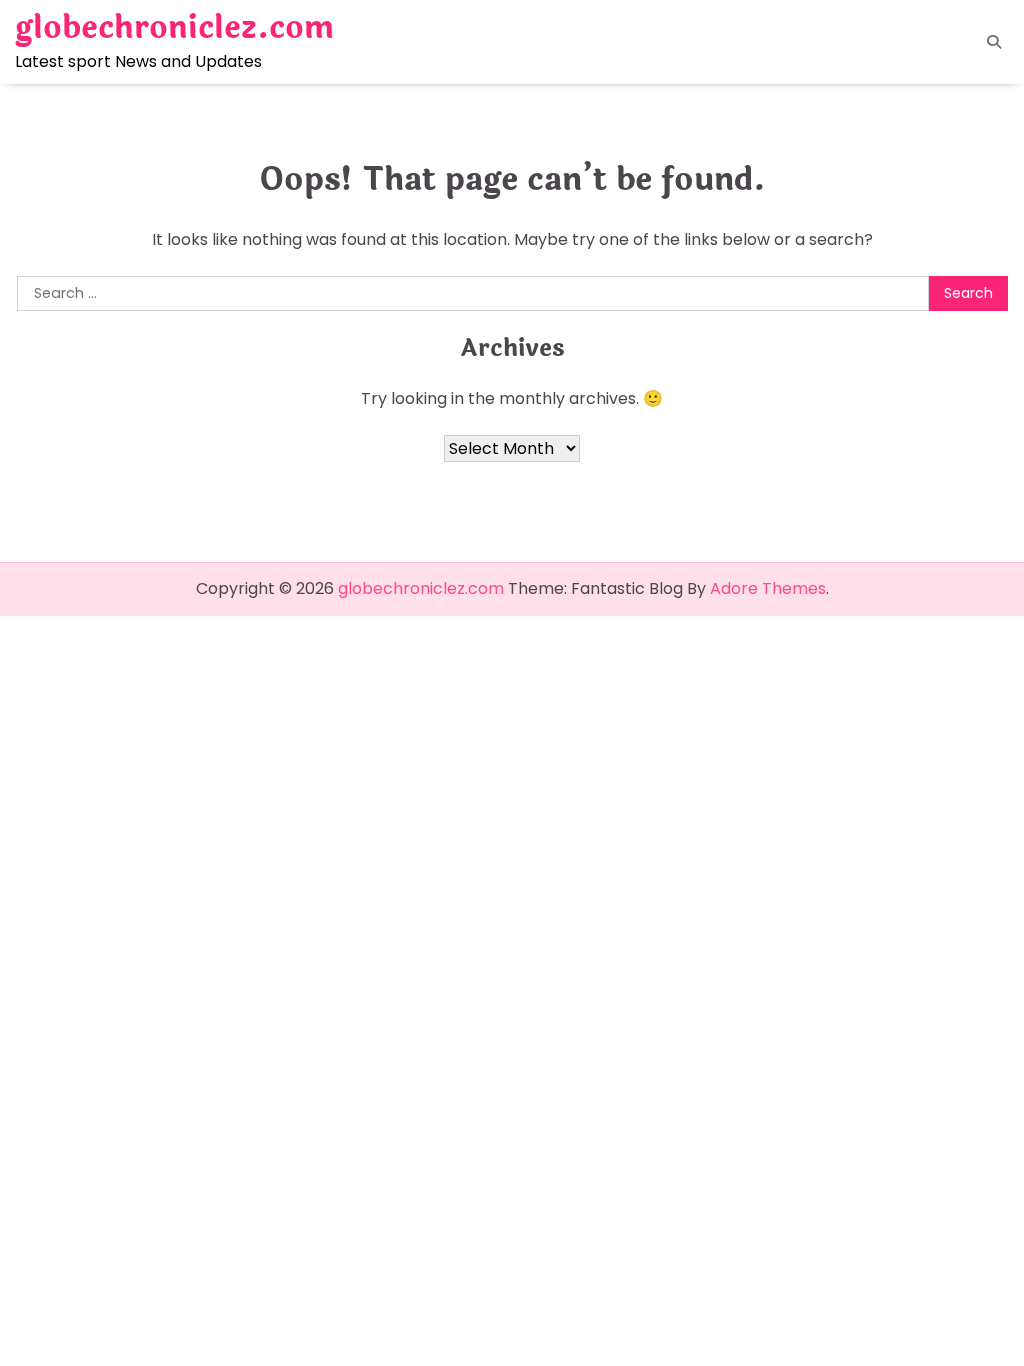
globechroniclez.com (174, 28)
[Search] (994, 42)
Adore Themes (768, 588)
